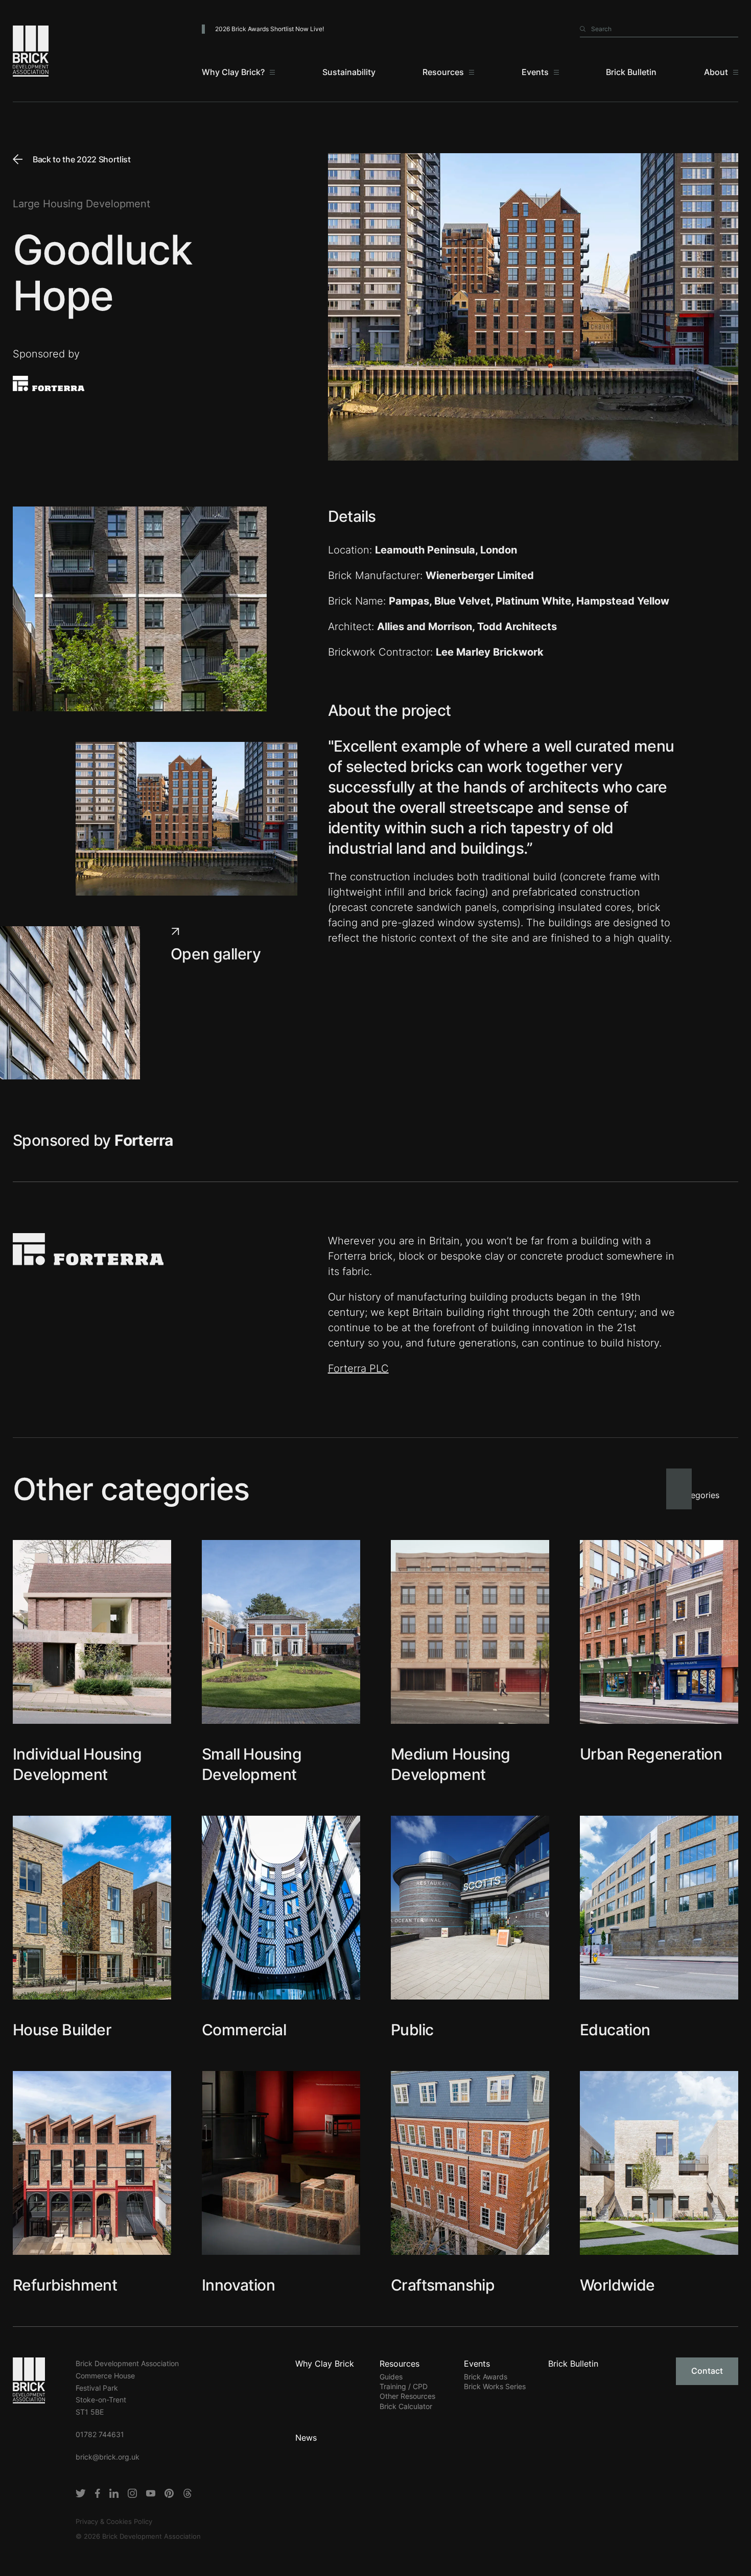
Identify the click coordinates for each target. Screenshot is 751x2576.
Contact (707, 2371)
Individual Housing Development (77, 1764)
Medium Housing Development (451, 1764)
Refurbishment (65, 2285)
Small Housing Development (252, 1764)
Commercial (244, 2030)
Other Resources (407, 2396)
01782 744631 (100, 2434)
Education (615, 2030)
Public (412, 2030)
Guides (391, 2377)
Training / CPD (404, 2386)
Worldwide (617, 2285)
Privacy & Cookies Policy (114, 2521)
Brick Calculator (406, 2406)
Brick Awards (486, 2377)
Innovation (238, 2285)
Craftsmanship (443, 2285)
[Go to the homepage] (29, 2379)
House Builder (62, 2030)
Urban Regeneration (651, 1754)
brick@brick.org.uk (108, 2457)
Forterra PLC (358, 1368)
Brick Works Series (495, 2386)
